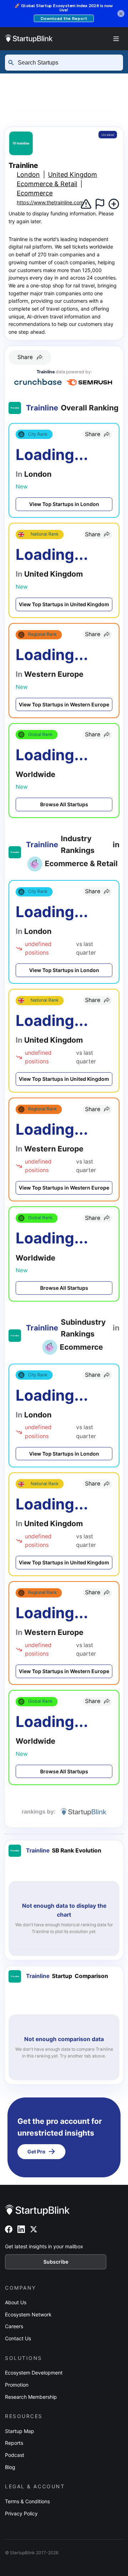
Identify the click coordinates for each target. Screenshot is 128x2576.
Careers (14, 2326)
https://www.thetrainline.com (50, 202)
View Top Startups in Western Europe (64, 704)
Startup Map (20, 2431)
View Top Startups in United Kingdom (64, 604)
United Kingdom (73, 175)
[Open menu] (116, 39)
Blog (10, 2467)
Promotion (17, 2385)
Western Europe (32, 92)
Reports (14, 2443)
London (66, 103)
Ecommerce (35, 193)
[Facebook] (9, 2229)
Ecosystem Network (28, 2314)
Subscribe (56, 2262)
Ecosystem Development (34, 2373)
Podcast (15, 2455)
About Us (16, 2302)
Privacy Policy (21, 2513)
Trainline (19, 116)
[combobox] (67, 63)
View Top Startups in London (64, 504)
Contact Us (18, 2338)
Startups (76, 79)
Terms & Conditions (27, 2501)
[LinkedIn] (21, 2229)
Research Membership (31, 2397)
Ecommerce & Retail (47, 184)
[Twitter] (34, 2229)
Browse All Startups (64, 804)
